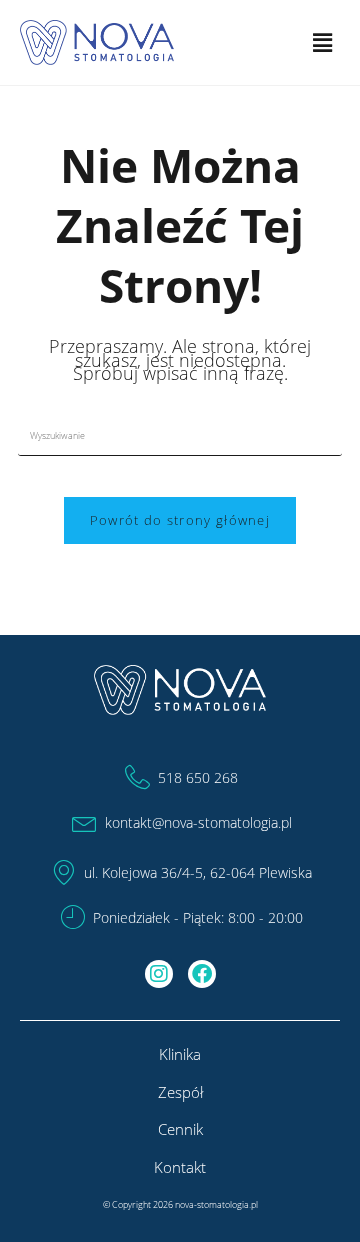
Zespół (180, 1092)
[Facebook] (202, 974)
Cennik (180, 1129)
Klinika (180, 1054)
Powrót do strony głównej (180, 520)
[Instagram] (159, 974)
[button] (323, 42)
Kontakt (180, 1167)
